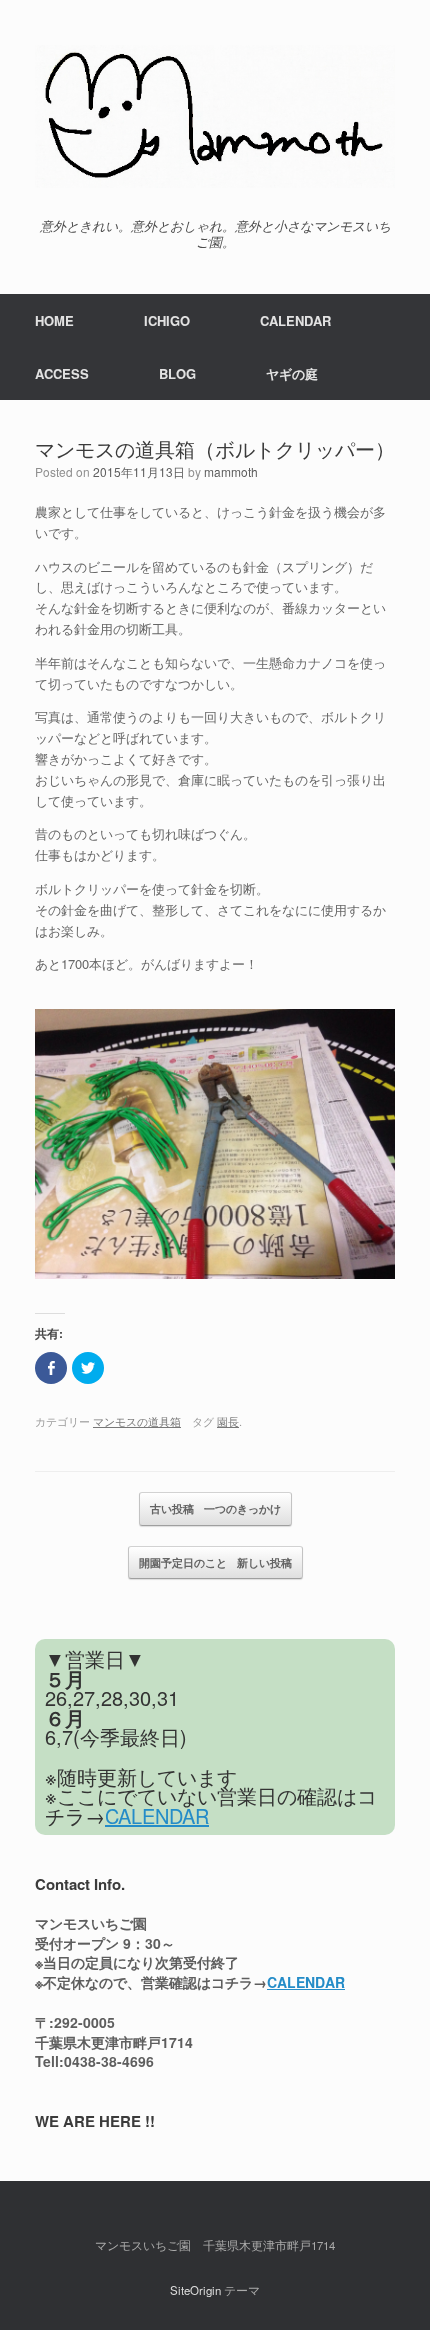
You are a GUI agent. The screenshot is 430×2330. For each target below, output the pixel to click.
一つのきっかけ (215, 1508)
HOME (54, 320)
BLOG (177, 373)
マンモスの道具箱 (137, 1421)
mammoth (231, 471)
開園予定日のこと (215, 1562)
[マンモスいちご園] (215, 116)
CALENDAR (295, 320)
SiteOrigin (195, 2290)
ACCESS (62, 373)
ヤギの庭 (292, 373)
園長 (228, 1421)
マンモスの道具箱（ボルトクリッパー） (215, 448)
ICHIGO (167, 320)
